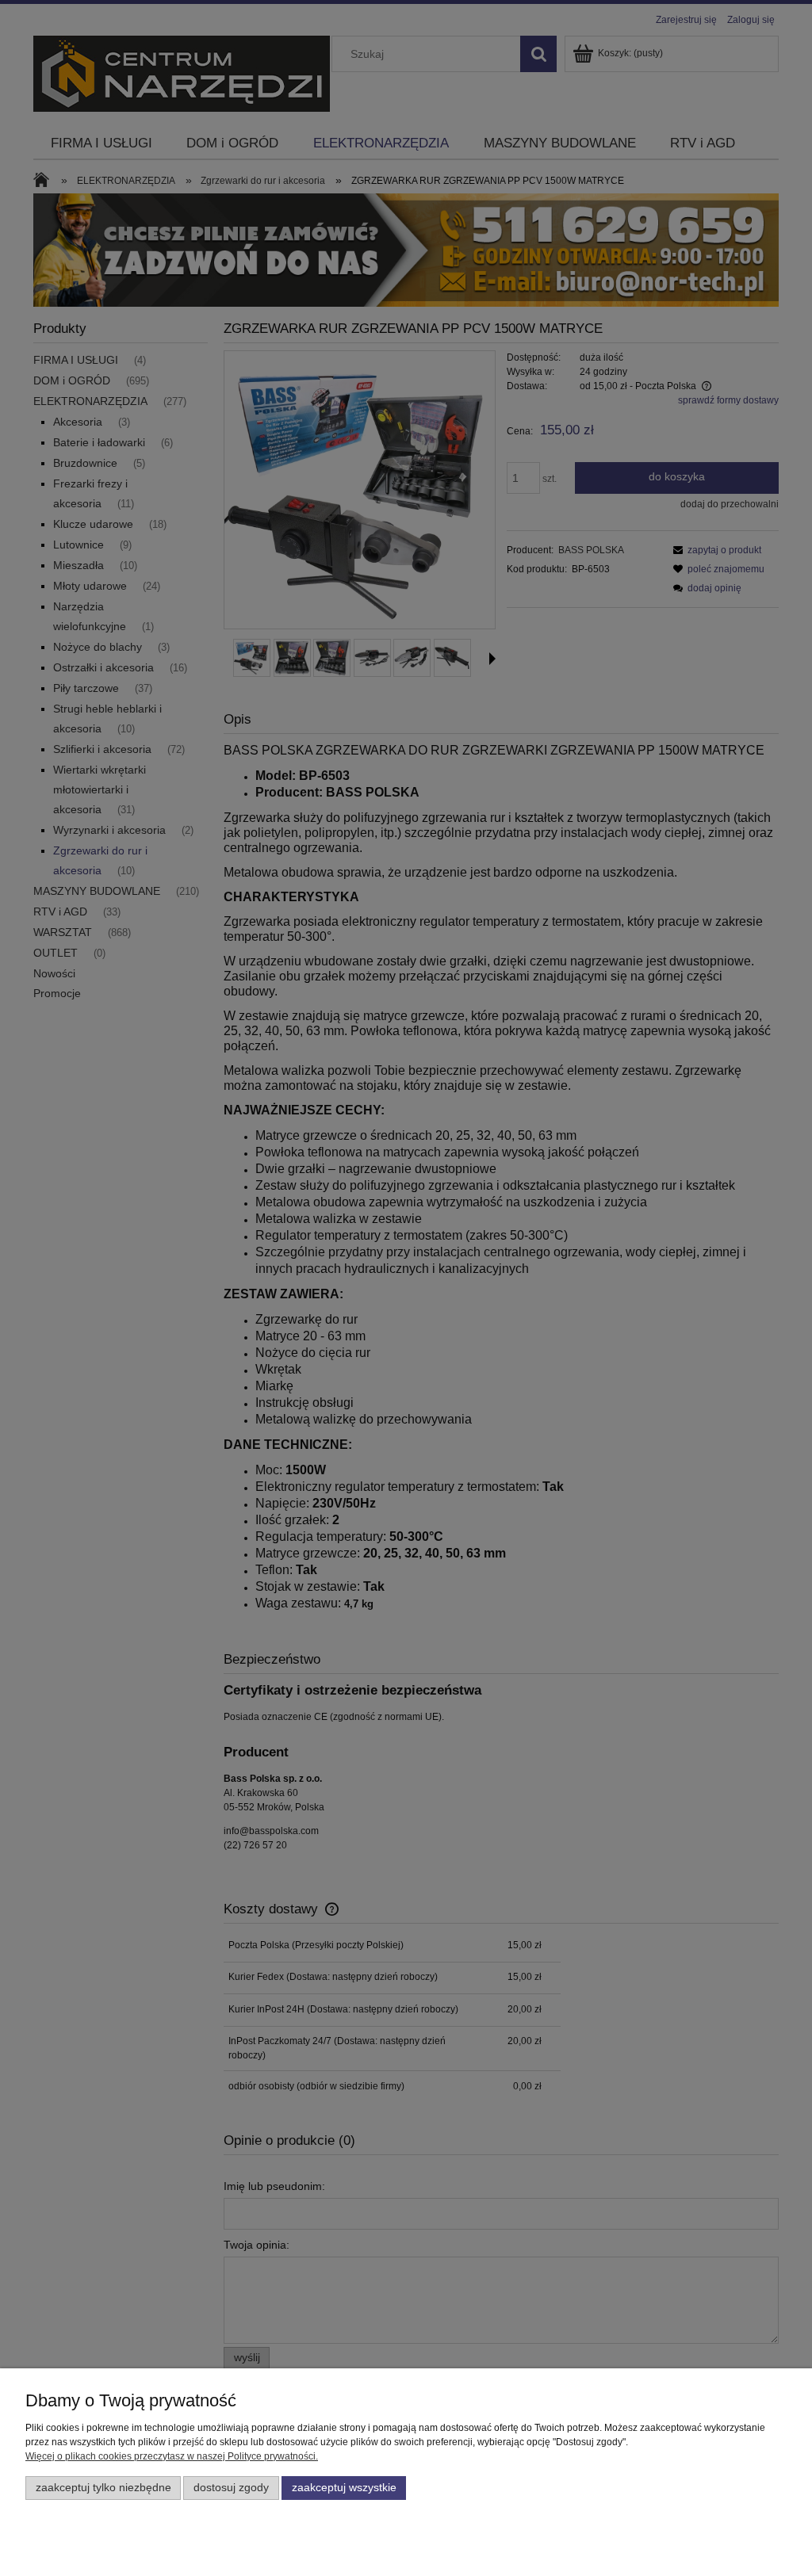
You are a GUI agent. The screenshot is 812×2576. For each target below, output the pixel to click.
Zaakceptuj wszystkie (344, 2488)
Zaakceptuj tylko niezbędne (103, 2488)
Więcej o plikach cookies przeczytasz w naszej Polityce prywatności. (172, 2456)
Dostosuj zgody (231, 2488)
